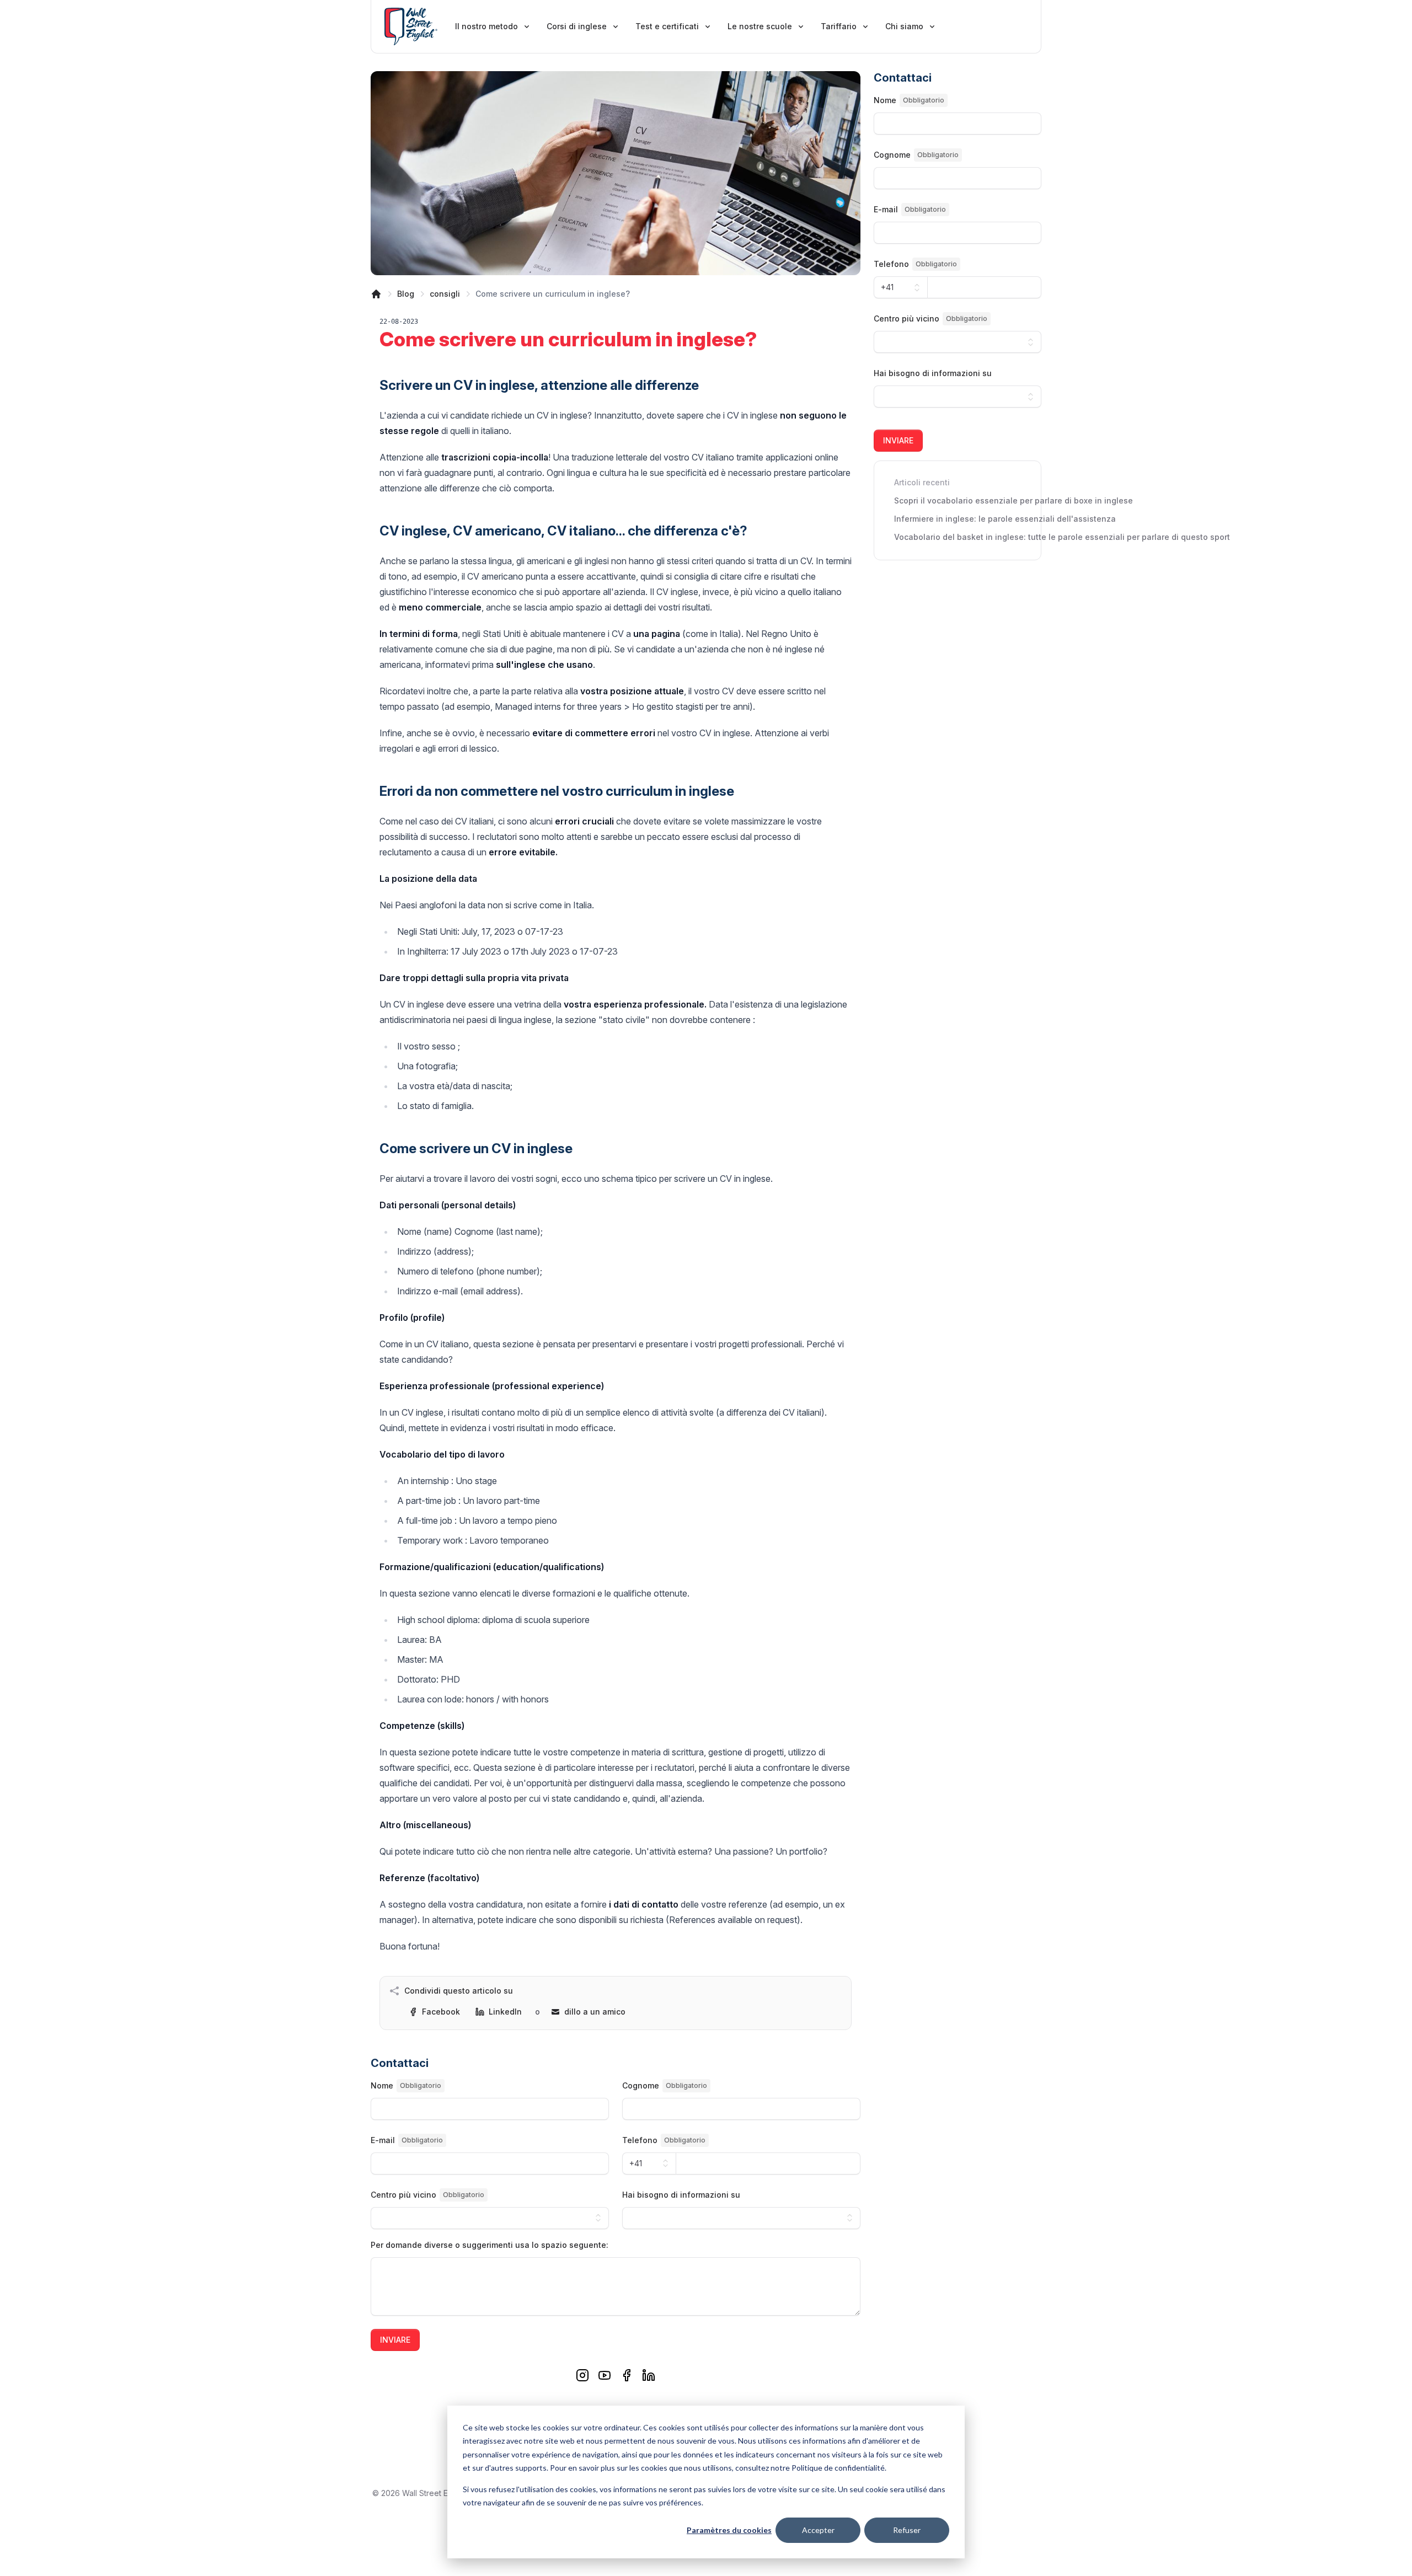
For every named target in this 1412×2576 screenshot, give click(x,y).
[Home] (376, 294)
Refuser (907, 2530)
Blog (406, 294)
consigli (445, 294)
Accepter (818, 2530)
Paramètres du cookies (729, 2530)
